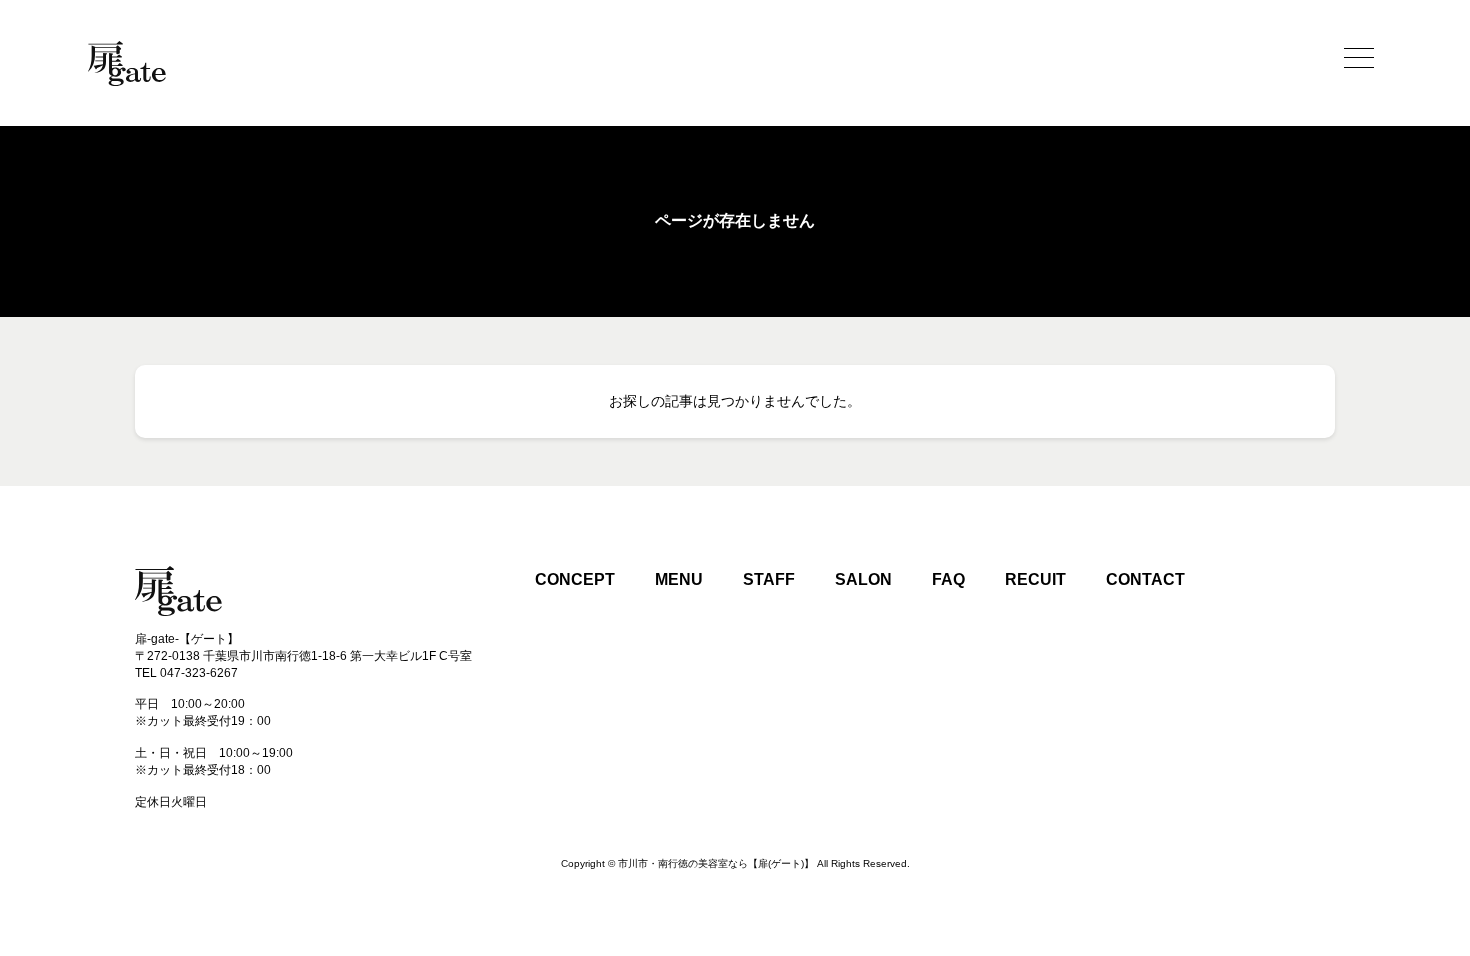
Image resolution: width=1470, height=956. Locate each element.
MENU (679, 579)
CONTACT (1145, 579)
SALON (863, 579)
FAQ (948, 579)
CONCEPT (575, 579)
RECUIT (1035, 579)
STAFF (769, 579)
